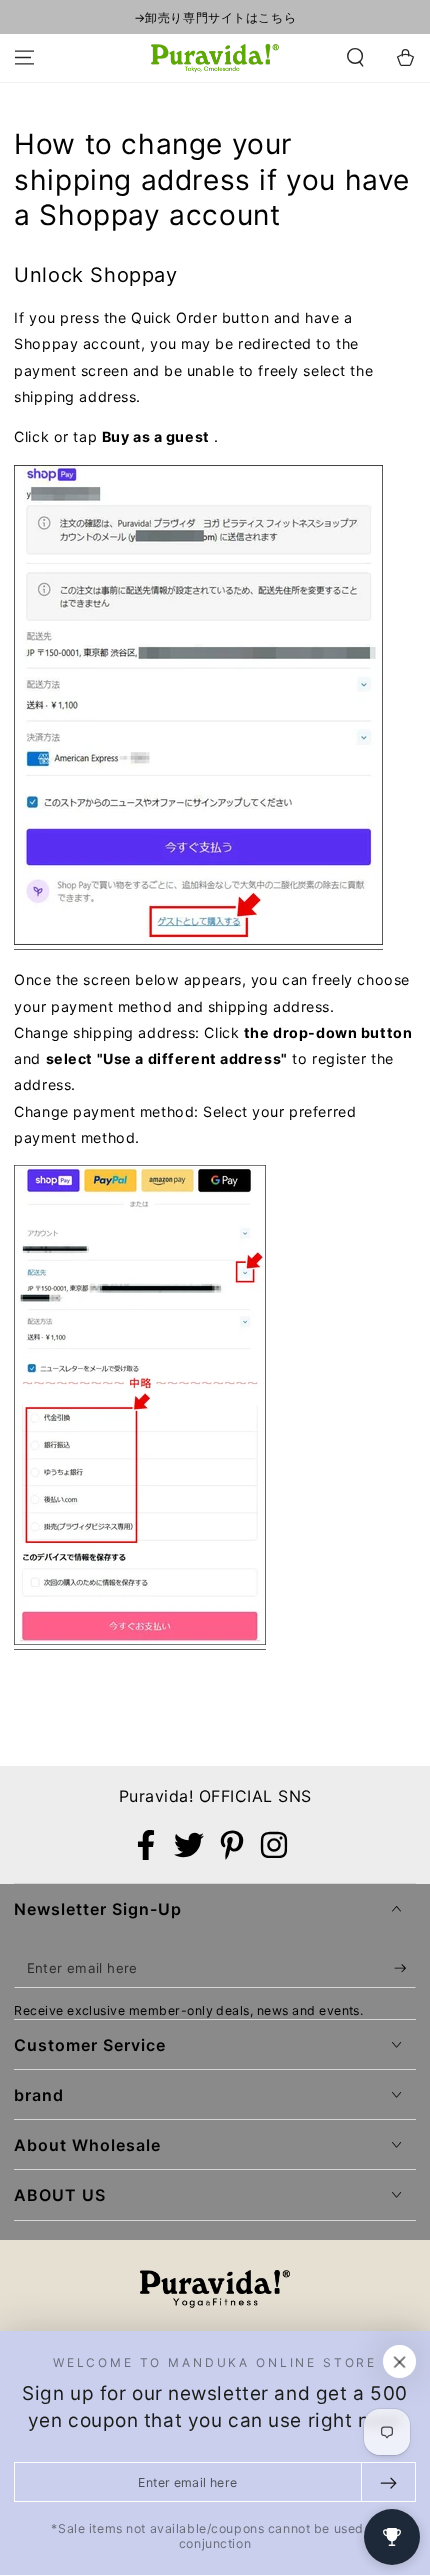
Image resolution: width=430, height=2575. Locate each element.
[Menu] (24, 58)
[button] (355, 58)
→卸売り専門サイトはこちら (215, 17)
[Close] (400, 2362)
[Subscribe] (405, 1969)
